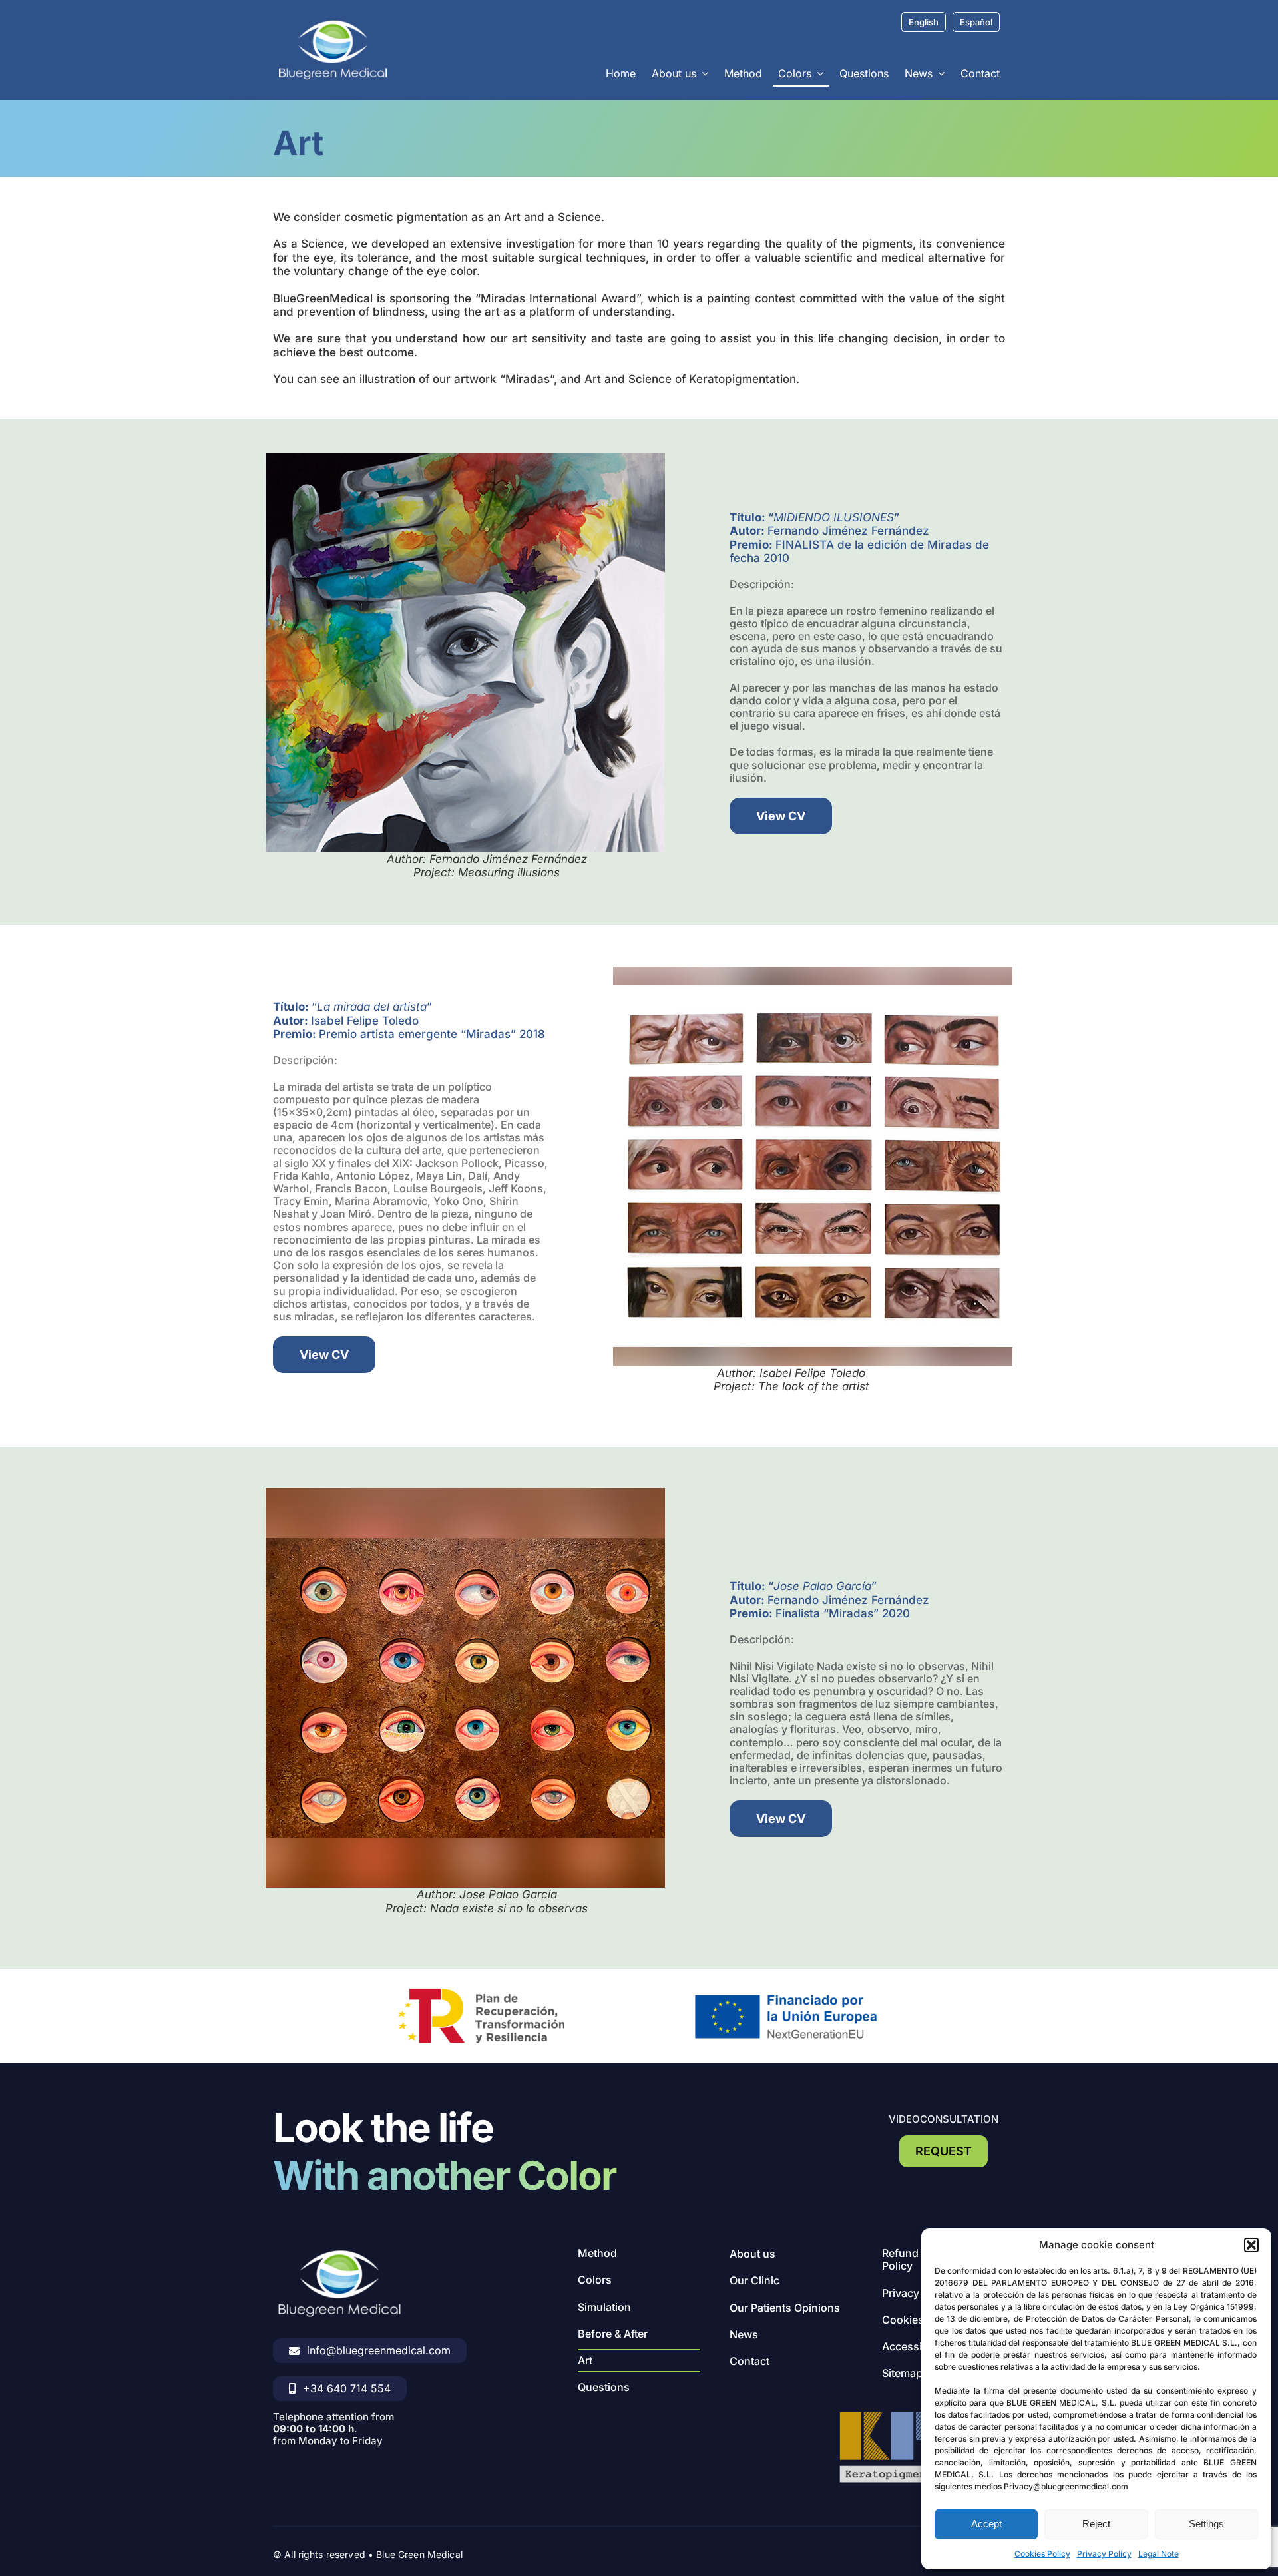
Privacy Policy (1104, 2554)
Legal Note (1159, 2554)
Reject (1096, 2524)
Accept (986, 2524)
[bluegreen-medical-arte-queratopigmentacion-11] (813, 972)
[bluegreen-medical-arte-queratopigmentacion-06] (465, 458)
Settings (1206, 2524)
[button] (1251, 2245)
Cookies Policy (1042, 2554)
